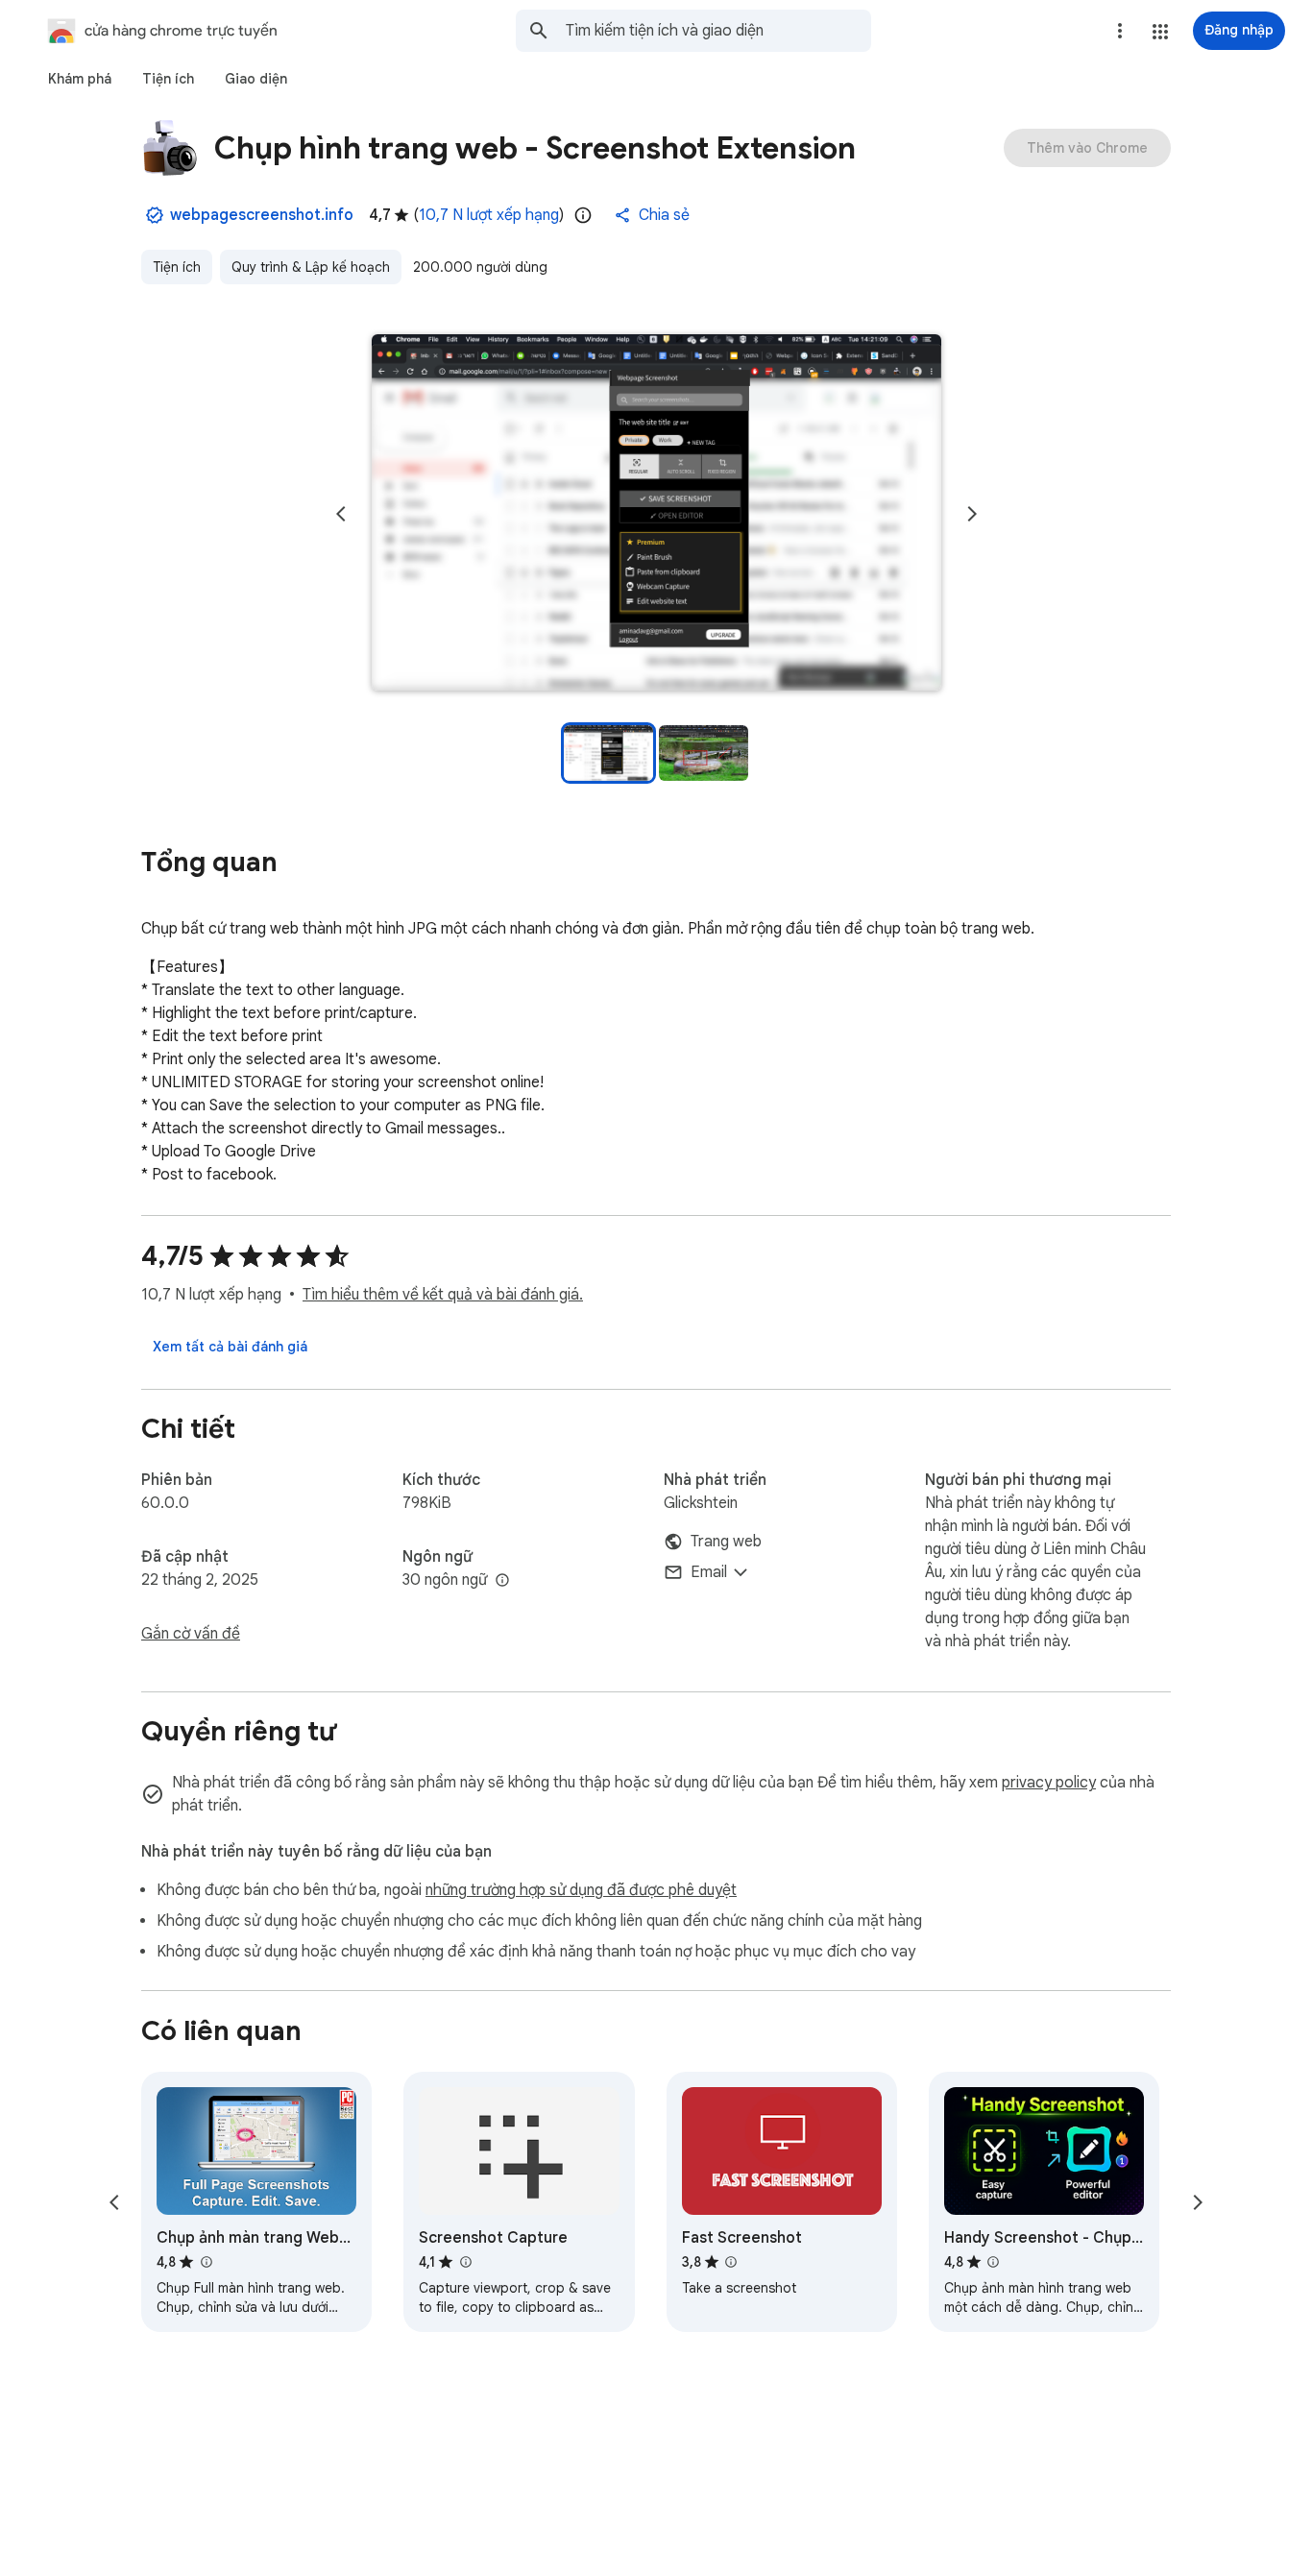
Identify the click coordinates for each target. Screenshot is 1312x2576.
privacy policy (1049, 1783)
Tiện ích (177, 267)
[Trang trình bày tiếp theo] (972, 514)
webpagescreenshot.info (262, 215)
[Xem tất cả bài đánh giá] (230, 1347)
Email (709, 1572)
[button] (1160, 32)
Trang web (726, 1542)
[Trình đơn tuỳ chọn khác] (1120, 31)
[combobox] (718, 31)
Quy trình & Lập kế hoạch (311, 267)
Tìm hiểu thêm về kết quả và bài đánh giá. (443, 1295)
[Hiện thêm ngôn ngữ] (502, 1581)
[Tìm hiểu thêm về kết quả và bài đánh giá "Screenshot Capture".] (465, 2262)
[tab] (80, 79)
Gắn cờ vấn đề (191, 1634)
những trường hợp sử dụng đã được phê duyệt (581, 1890)
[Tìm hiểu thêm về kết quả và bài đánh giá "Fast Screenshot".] (731, 2262)
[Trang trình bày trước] (341, 514)
